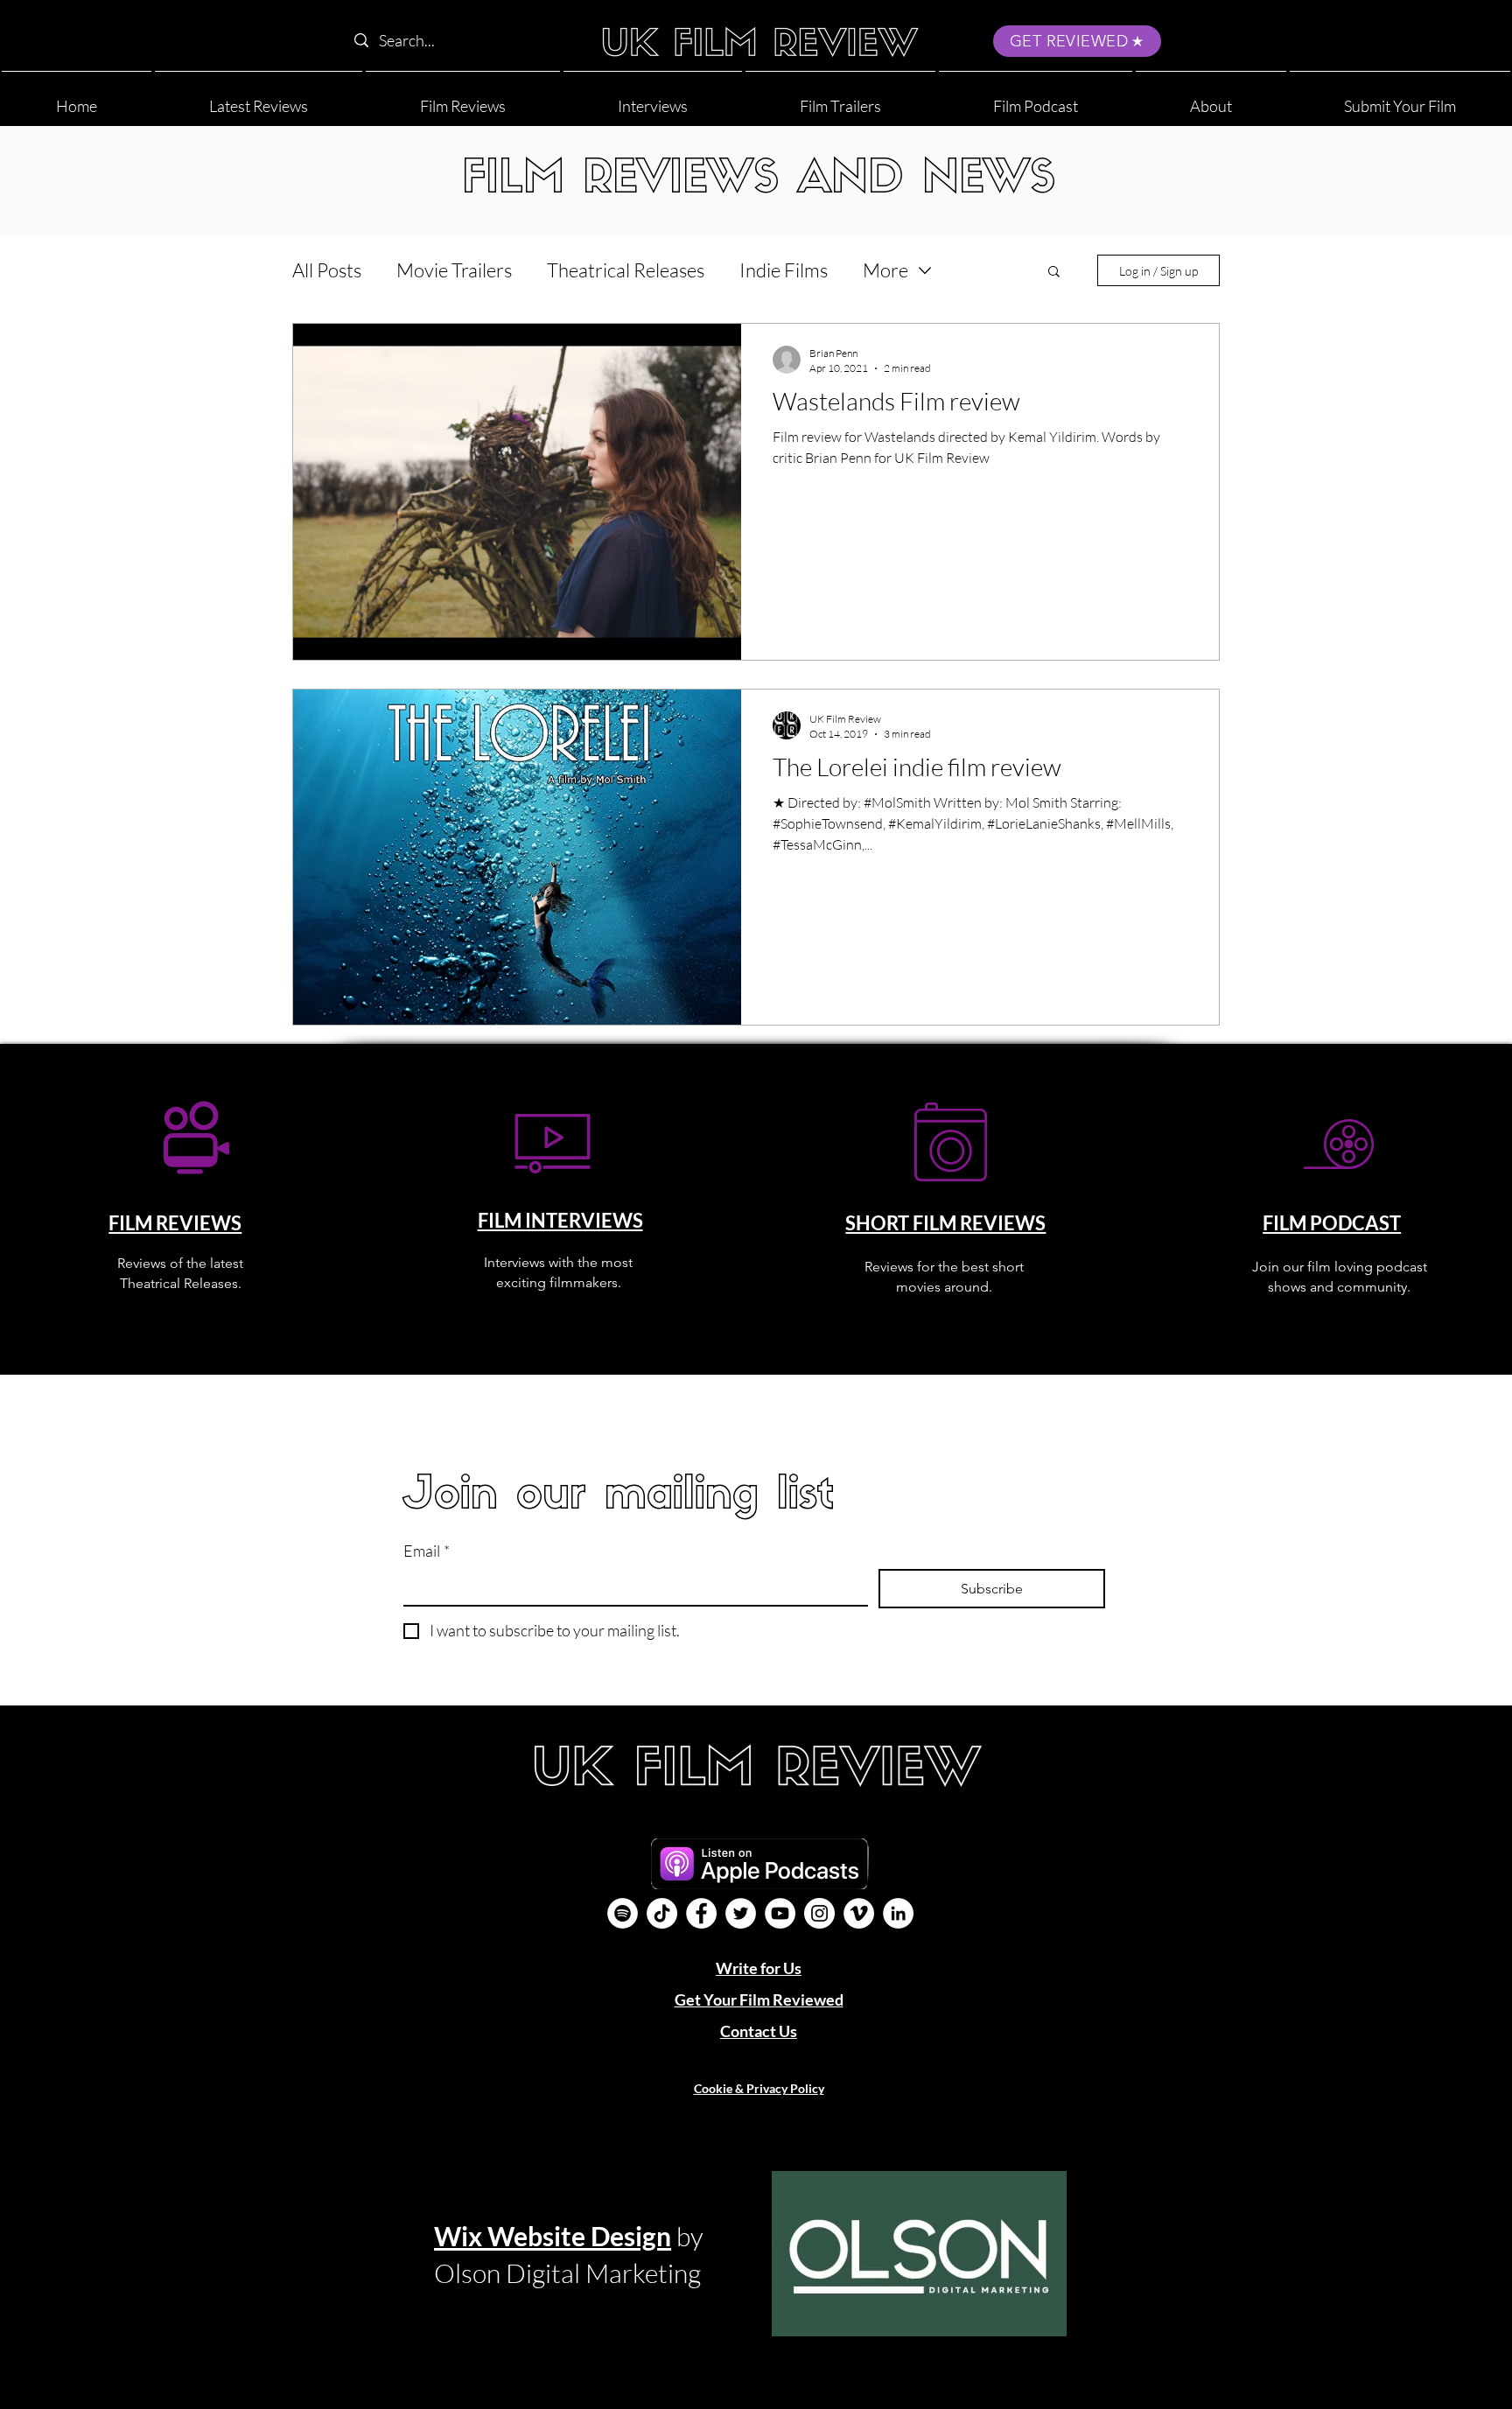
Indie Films (784, 270)
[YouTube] (780, 1913)
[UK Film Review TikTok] (662, 1913)
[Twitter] (741, 1913)
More (885, 270)
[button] (1211, 98)
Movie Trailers (454, 270)
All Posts (327, 270)
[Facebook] (701, 1913)
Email (427, 1551)
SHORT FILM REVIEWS (945, 1223)
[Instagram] (819, 1913)
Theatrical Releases (626, 270)
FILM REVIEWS (175, 1223)
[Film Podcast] (623, 1913)
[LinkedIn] (898, 1913)
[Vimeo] (859, 1913)
